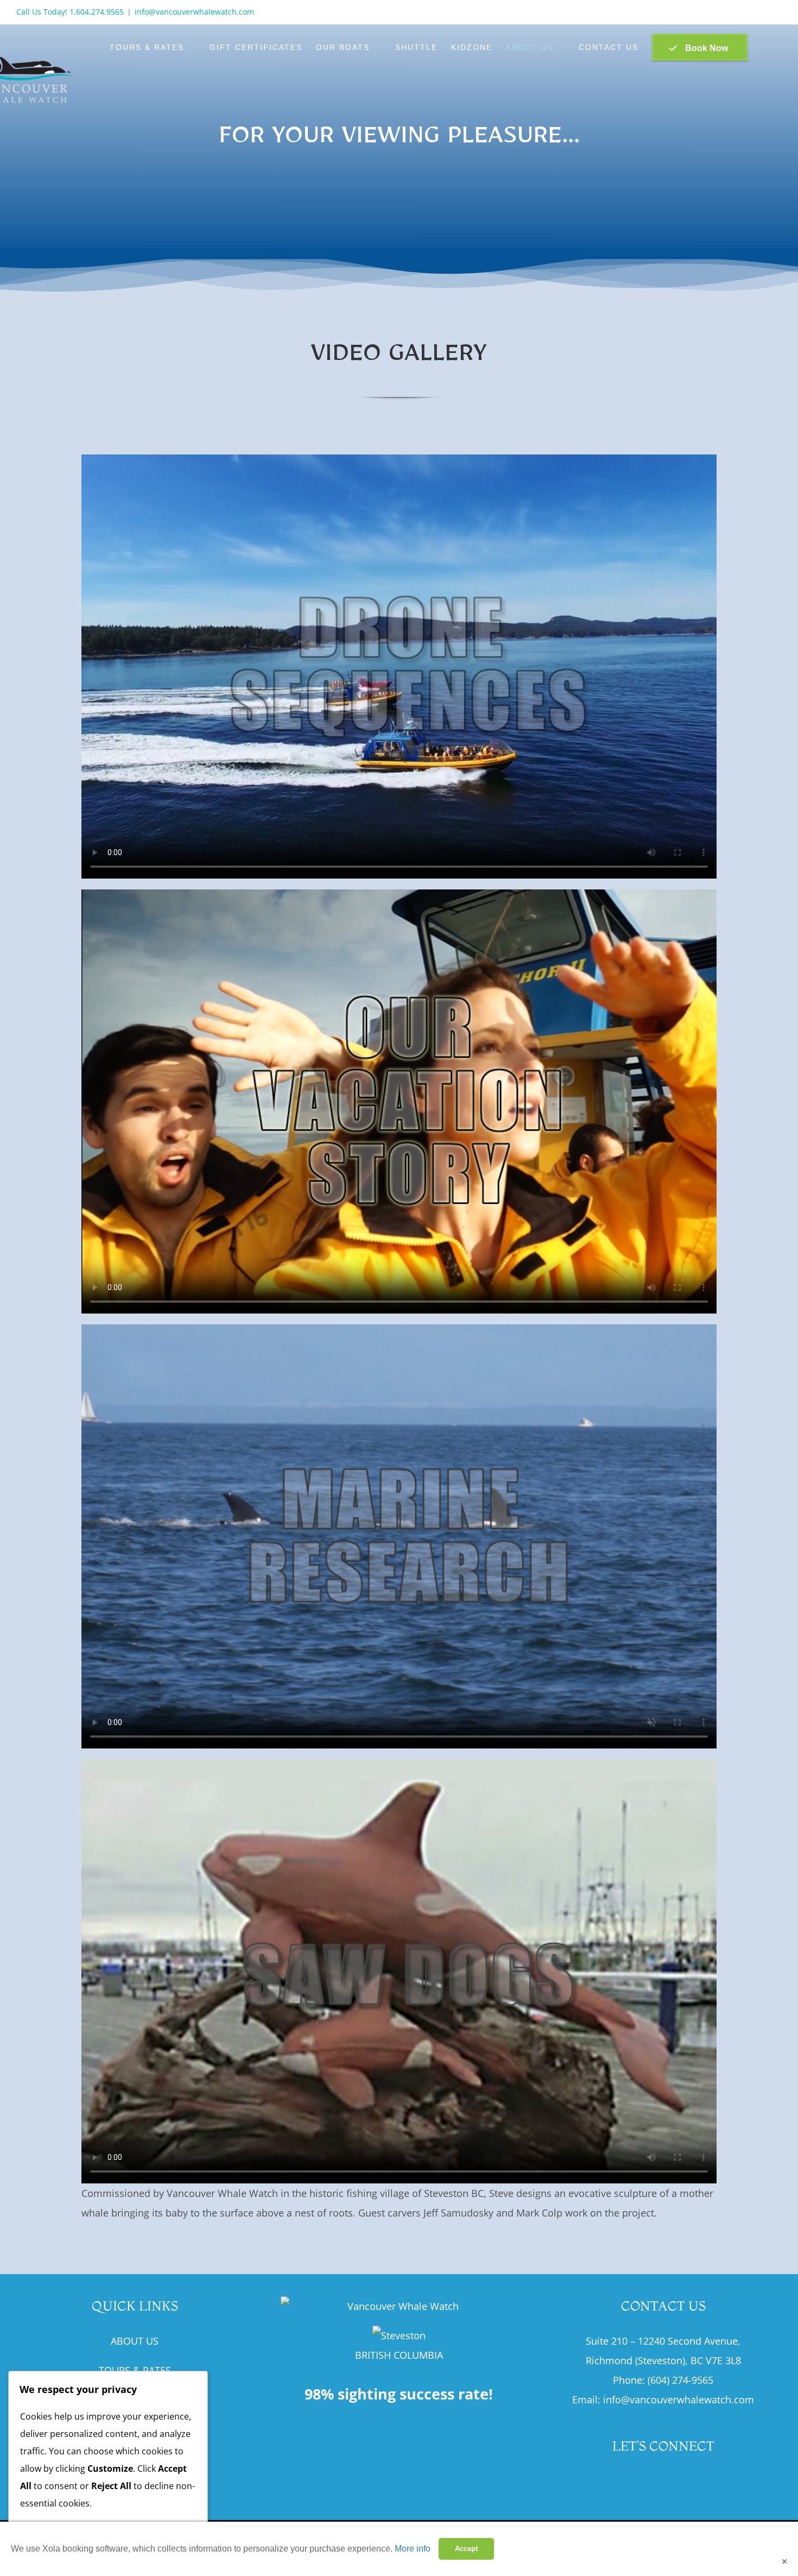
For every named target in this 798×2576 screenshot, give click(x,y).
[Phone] (711, 2481)
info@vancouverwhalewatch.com (194, 12)
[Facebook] (616, 2481)
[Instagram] (639, 2481)
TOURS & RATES (135, 2370)
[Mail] (687, 2481)
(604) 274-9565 (680, 2380)
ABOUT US (135, 2341)
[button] (765, 47)
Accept (466, 2549)
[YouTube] (663, 2481)
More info (413, 2549)
